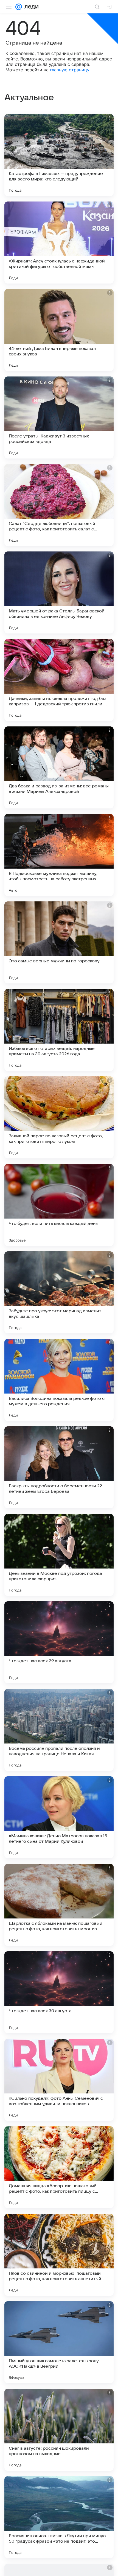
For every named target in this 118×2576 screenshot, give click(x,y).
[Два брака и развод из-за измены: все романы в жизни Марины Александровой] (59, 767)
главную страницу (70, 70)
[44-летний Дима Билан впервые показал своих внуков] (59, 330)
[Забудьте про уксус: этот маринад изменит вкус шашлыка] (59, 1292)
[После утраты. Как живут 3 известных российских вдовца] (59, 417)
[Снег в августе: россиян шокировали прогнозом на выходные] (59, 2430)
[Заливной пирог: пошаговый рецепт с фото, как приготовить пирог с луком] (59, 1117)
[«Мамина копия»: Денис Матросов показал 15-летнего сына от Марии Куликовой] (59, 1817)
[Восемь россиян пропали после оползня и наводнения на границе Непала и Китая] (59, 1730)
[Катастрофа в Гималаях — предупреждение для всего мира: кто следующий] (59, 155)
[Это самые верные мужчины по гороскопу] (59, 942)
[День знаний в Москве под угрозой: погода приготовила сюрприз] (59, 1555)
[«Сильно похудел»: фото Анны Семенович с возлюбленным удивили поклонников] (59, 2080)
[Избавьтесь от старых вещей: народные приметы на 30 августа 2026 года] (59, 1030)
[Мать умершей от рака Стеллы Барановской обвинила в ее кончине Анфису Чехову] (59, 592)
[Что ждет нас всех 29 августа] (59, 1642)
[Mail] (19, 7)
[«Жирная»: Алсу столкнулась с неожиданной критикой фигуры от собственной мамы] (59, 243)
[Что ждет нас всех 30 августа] (59, 1992)
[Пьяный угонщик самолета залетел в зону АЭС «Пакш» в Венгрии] (59, 2342)
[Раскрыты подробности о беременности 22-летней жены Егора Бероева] (59, 1467)
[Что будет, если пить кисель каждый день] (59, 1205)
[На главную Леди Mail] (30, 7)
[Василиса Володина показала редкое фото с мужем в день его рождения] (59, 1380)
